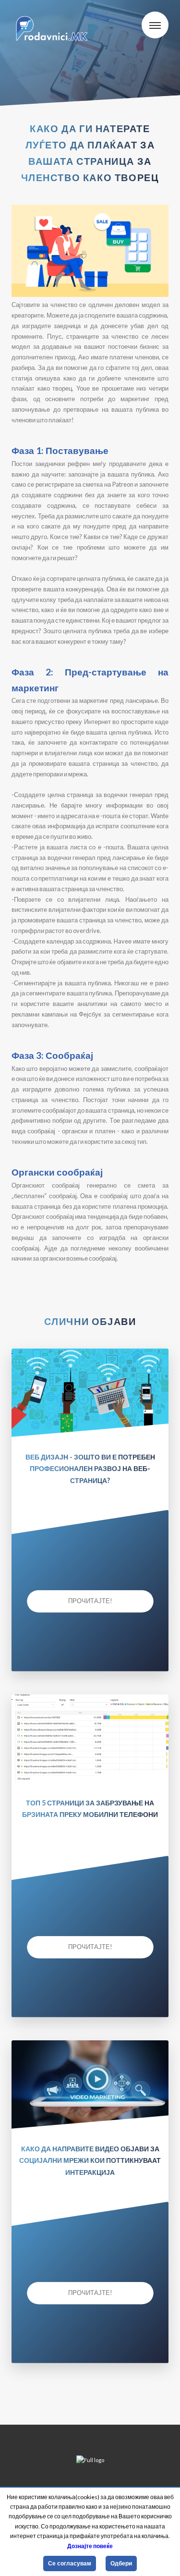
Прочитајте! (90, 1601)
